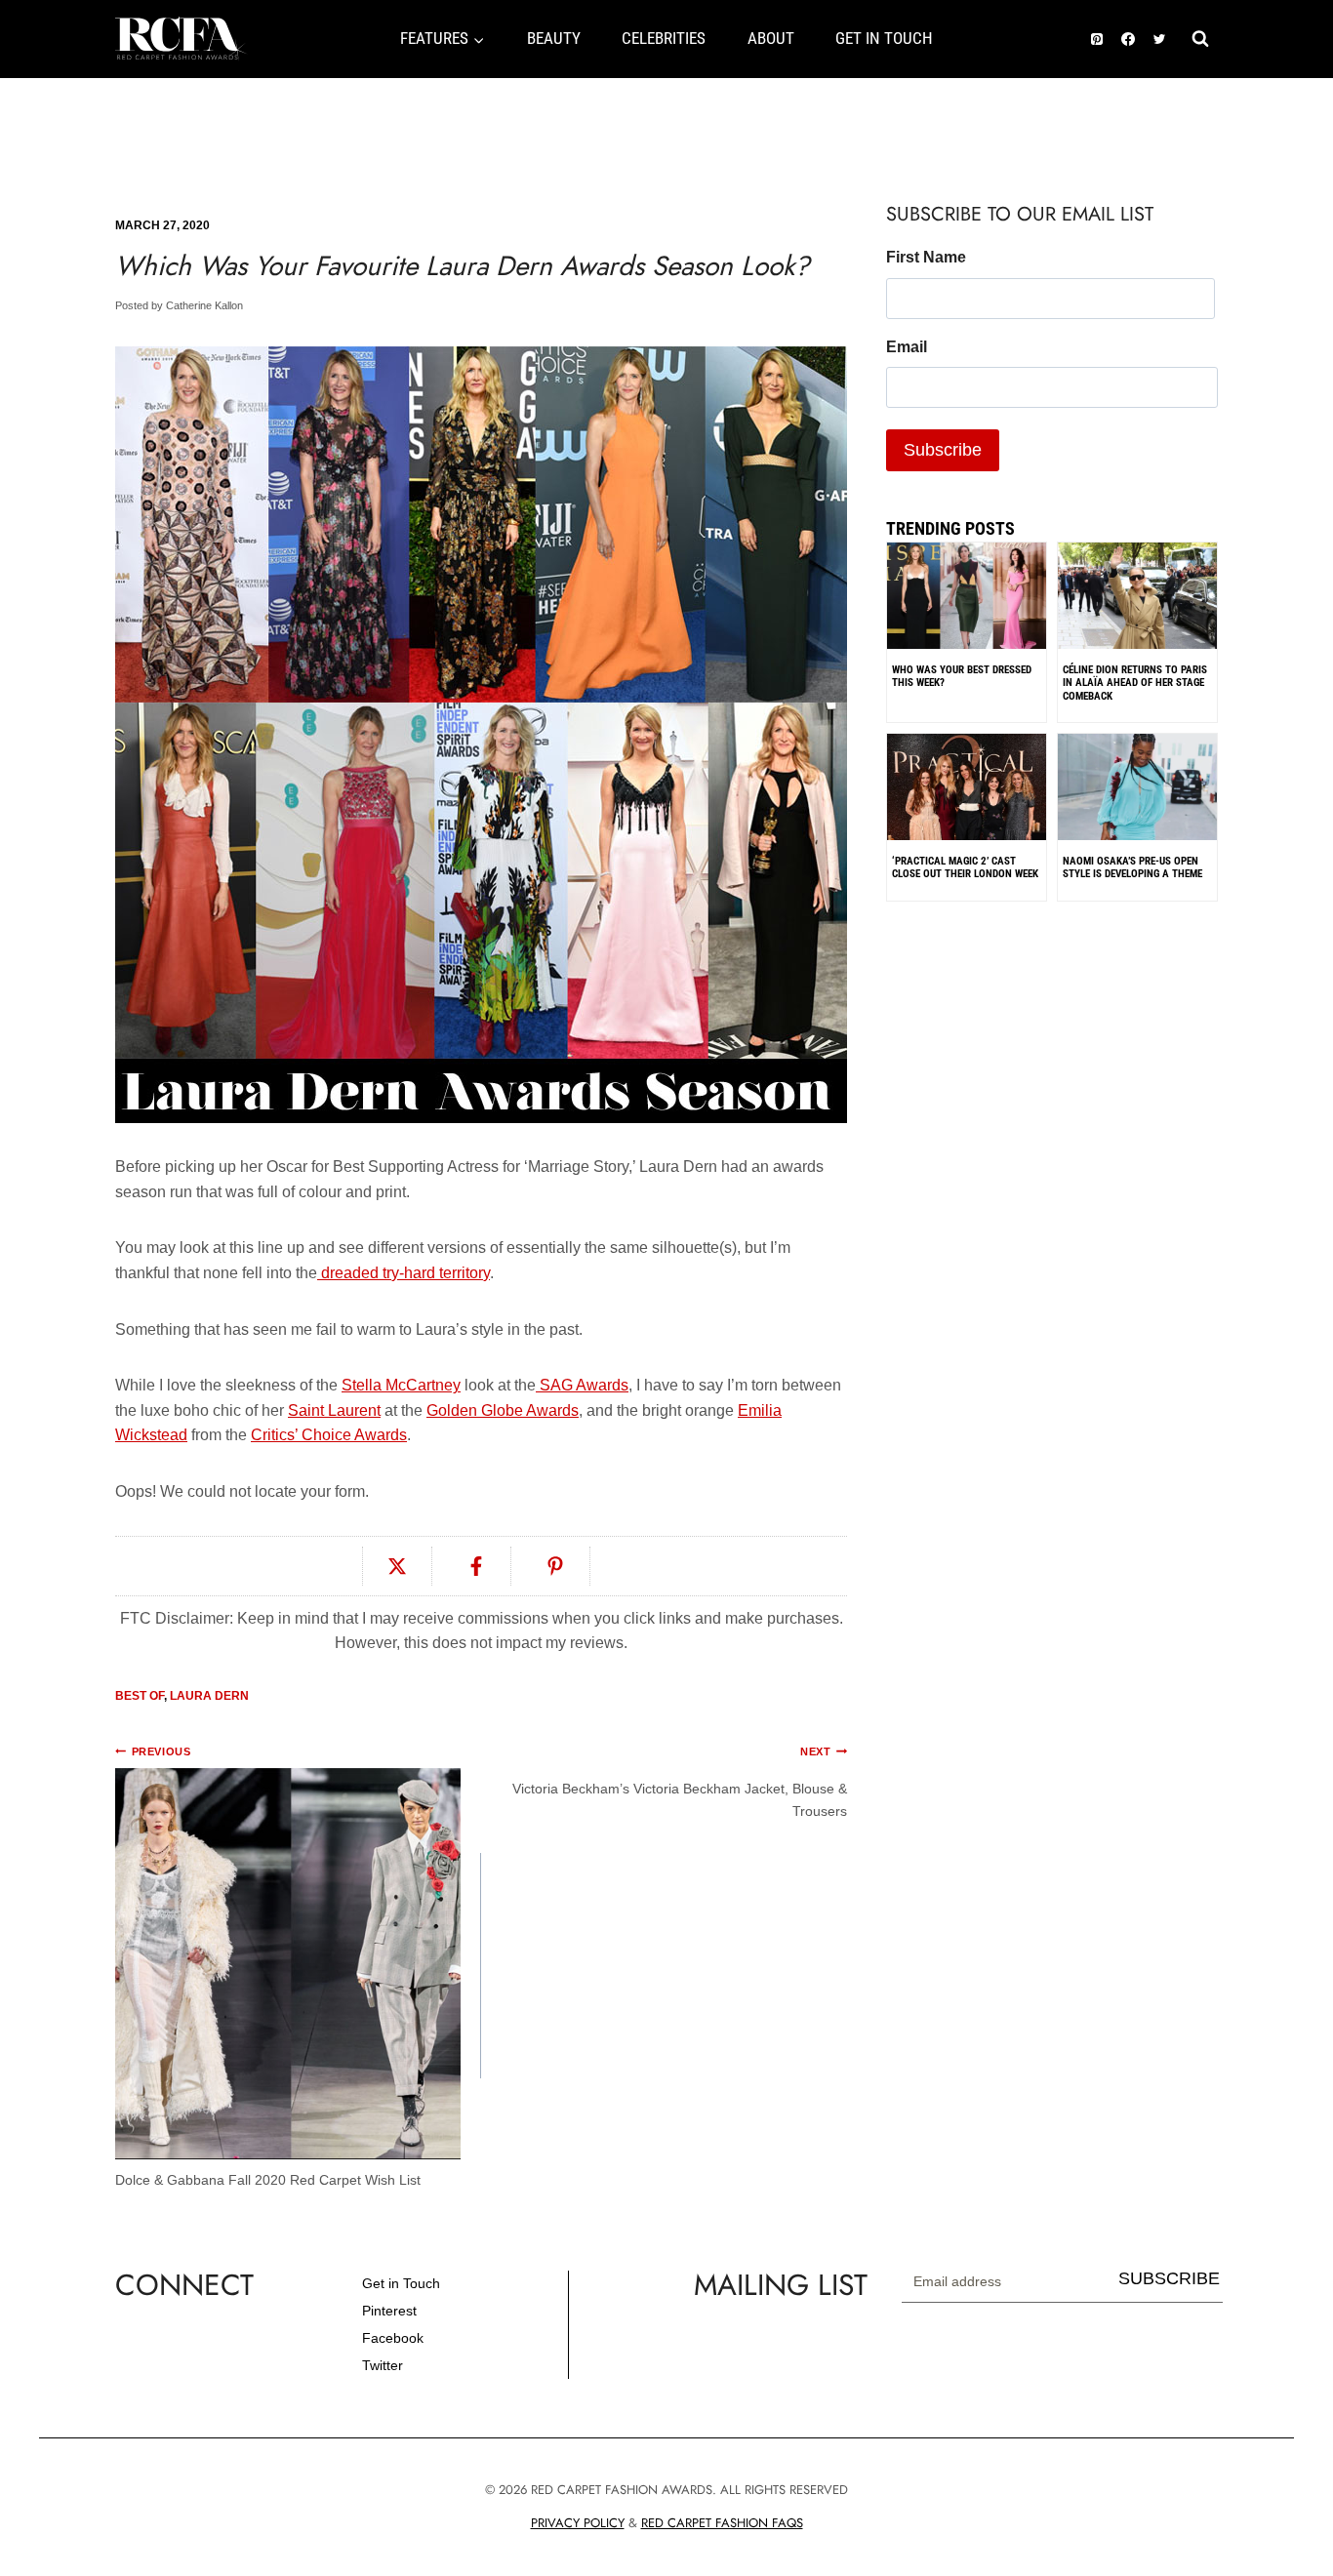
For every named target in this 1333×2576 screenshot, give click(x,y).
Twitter (383, 2365)
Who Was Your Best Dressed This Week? (962, 676)
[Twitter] (1159, 39)
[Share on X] (397, 1566)
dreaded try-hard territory (404, 1273)
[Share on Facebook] (477, 1566)
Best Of (140, 1696)
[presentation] (1137, 642)
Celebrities (664, 38)
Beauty (554, 38)
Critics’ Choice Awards (329, 1435)
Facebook (393, 2338)
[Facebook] (1128, 39)
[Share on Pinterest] (556, 1566)
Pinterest (389, 2311)
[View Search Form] (1200, 39)
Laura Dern (209, 1696)
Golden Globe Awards (503, 1410)
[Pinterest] (1097, 39)
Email (907, 347)
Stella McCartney (401, 1385)
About (771, 38)
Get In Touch (884, 38)
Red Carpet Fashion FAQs (722, 2523)
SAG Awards (582, 1385)
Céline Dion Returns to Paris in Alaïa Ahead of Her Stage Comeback (1135, 683)
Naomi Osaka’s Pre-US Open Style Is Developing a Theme (1132, 867)
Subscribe (1169, 2278)
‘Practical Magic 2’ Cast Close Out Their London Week (965, 867)
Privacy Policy (578, 2523)
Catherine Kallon (204, 305)
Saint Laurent (334, 1410)
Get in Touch (401, 2283)
